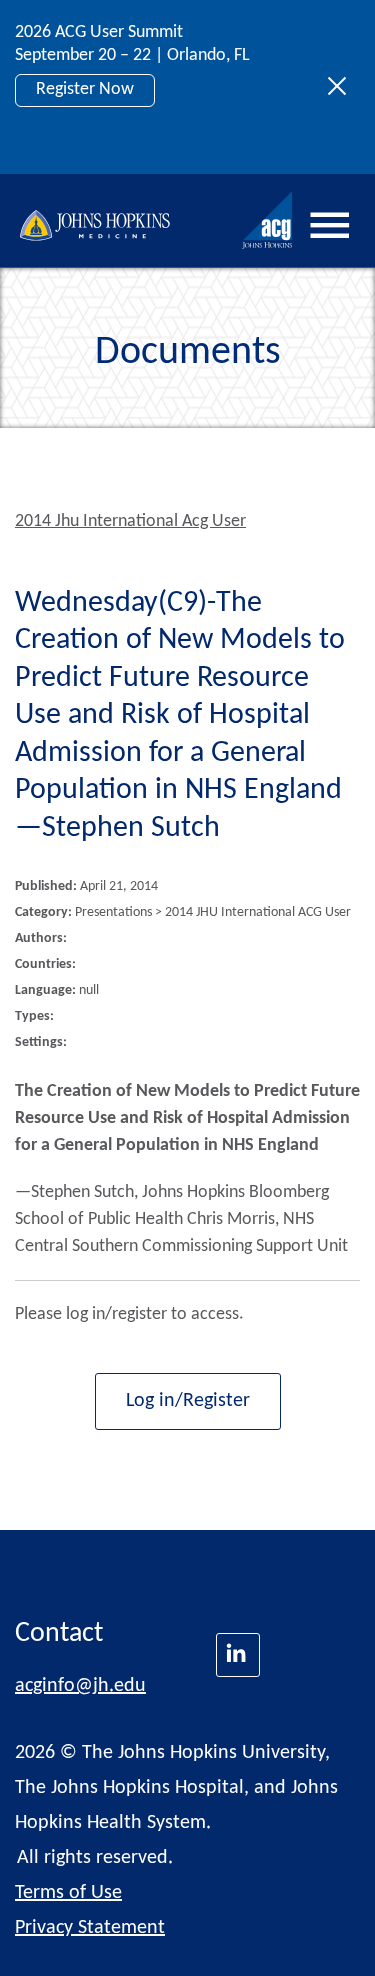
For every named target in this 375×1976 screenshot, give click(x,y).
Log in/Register (188, 1401)
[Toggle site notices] (342, 87)
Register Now (85, 89)
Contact (59, 1634)
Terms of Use (68, 1893)
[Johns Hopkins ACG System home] (268, 220)
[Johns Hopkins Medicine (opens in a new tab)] (238, 1655)
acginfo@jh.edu (80, 1686)
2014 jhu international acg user (130, 521)
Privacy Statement (90, 1928)
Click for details (92, 134)
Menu (330, 226)
